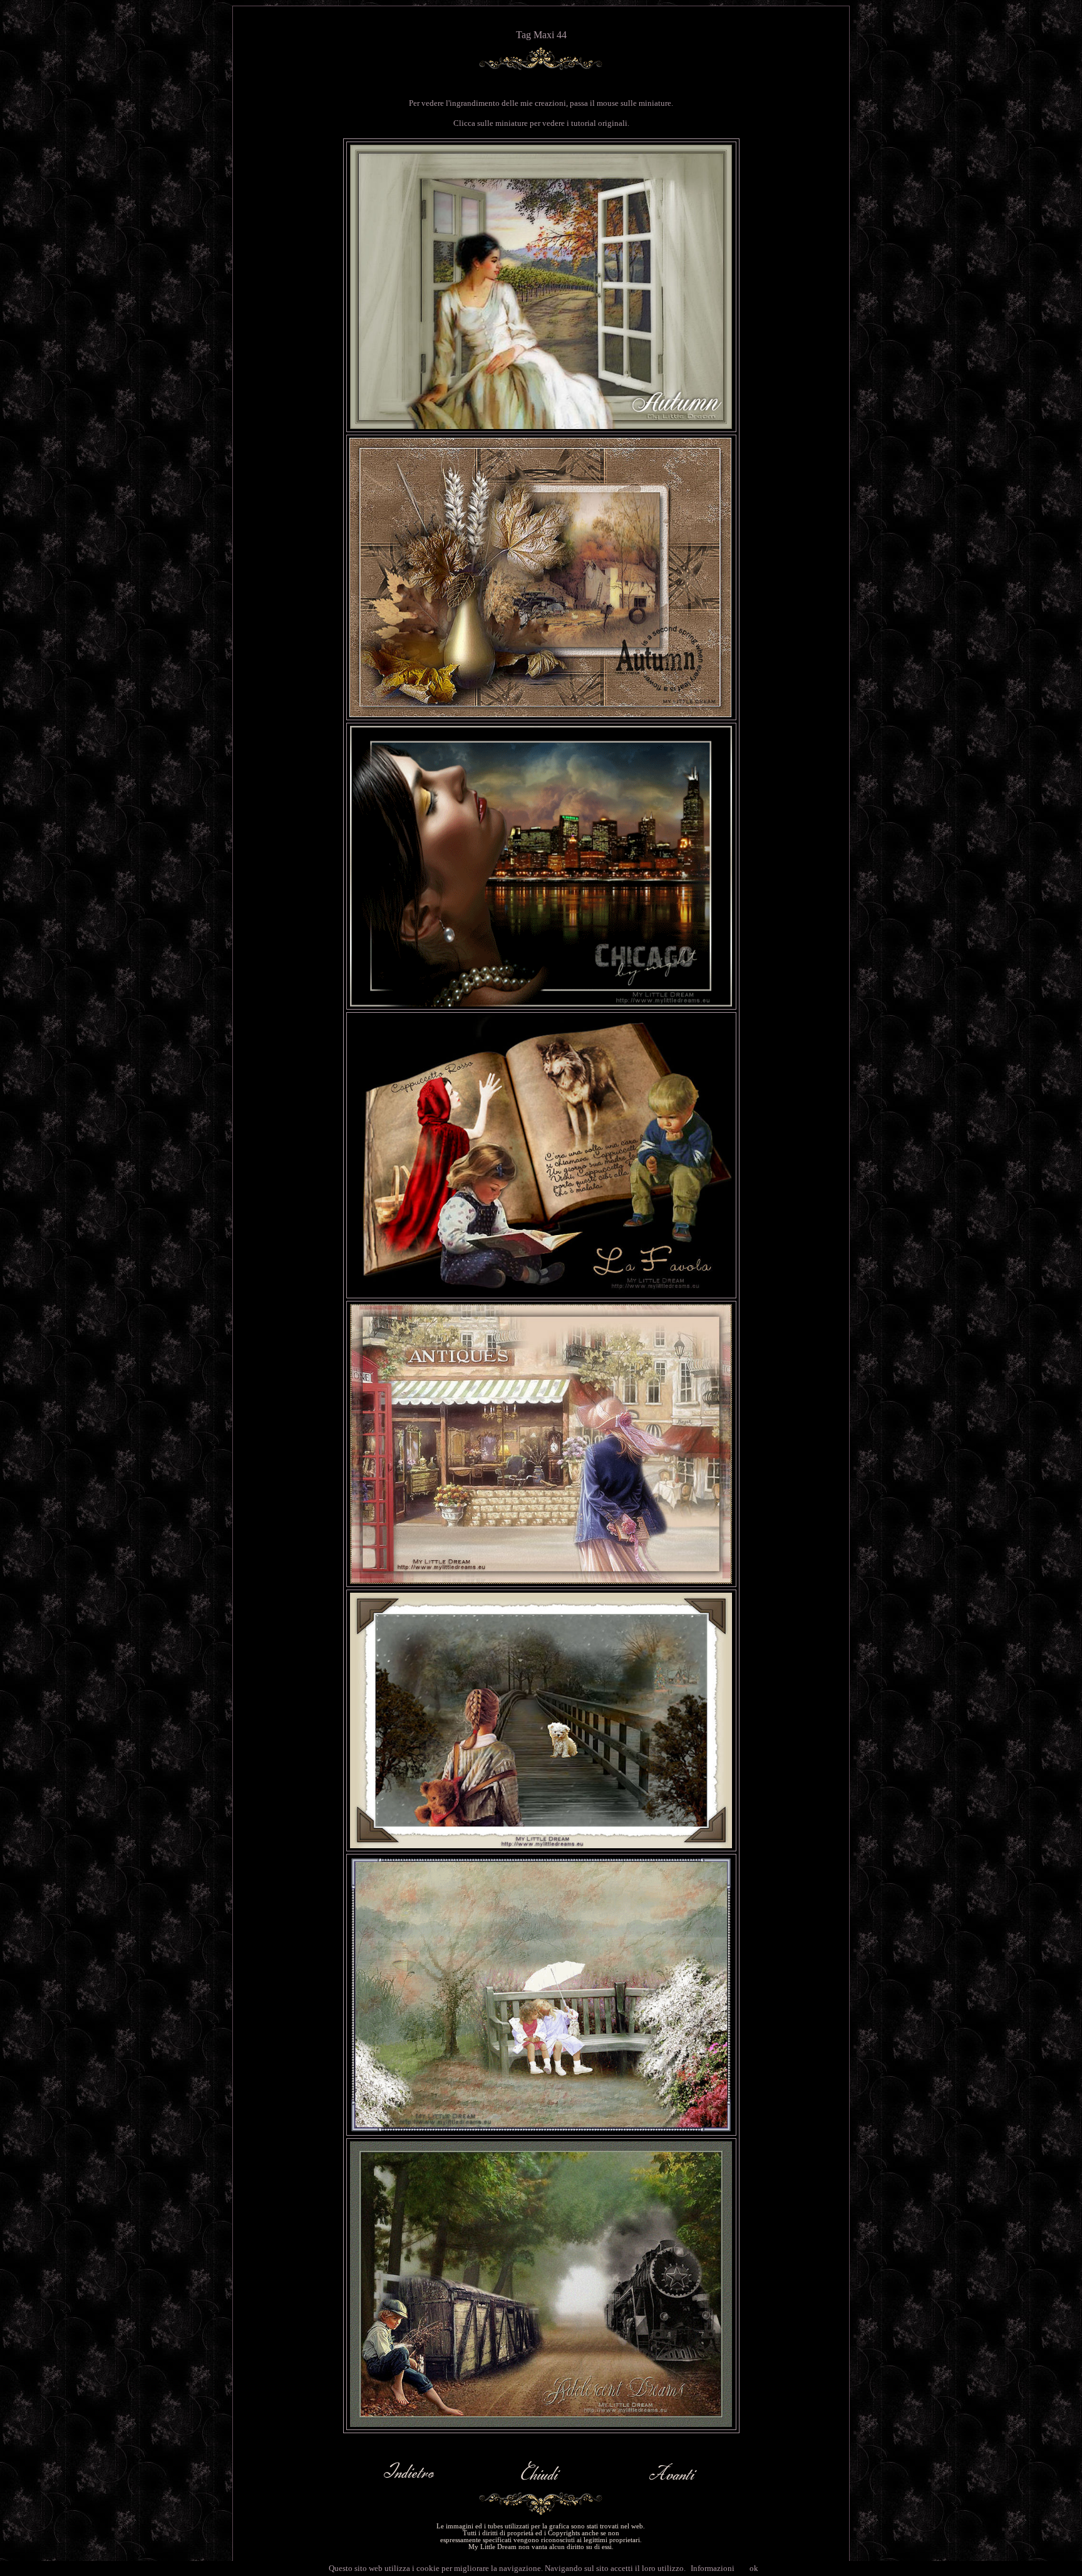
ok (754, 2568)
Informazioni (713, 2568)
